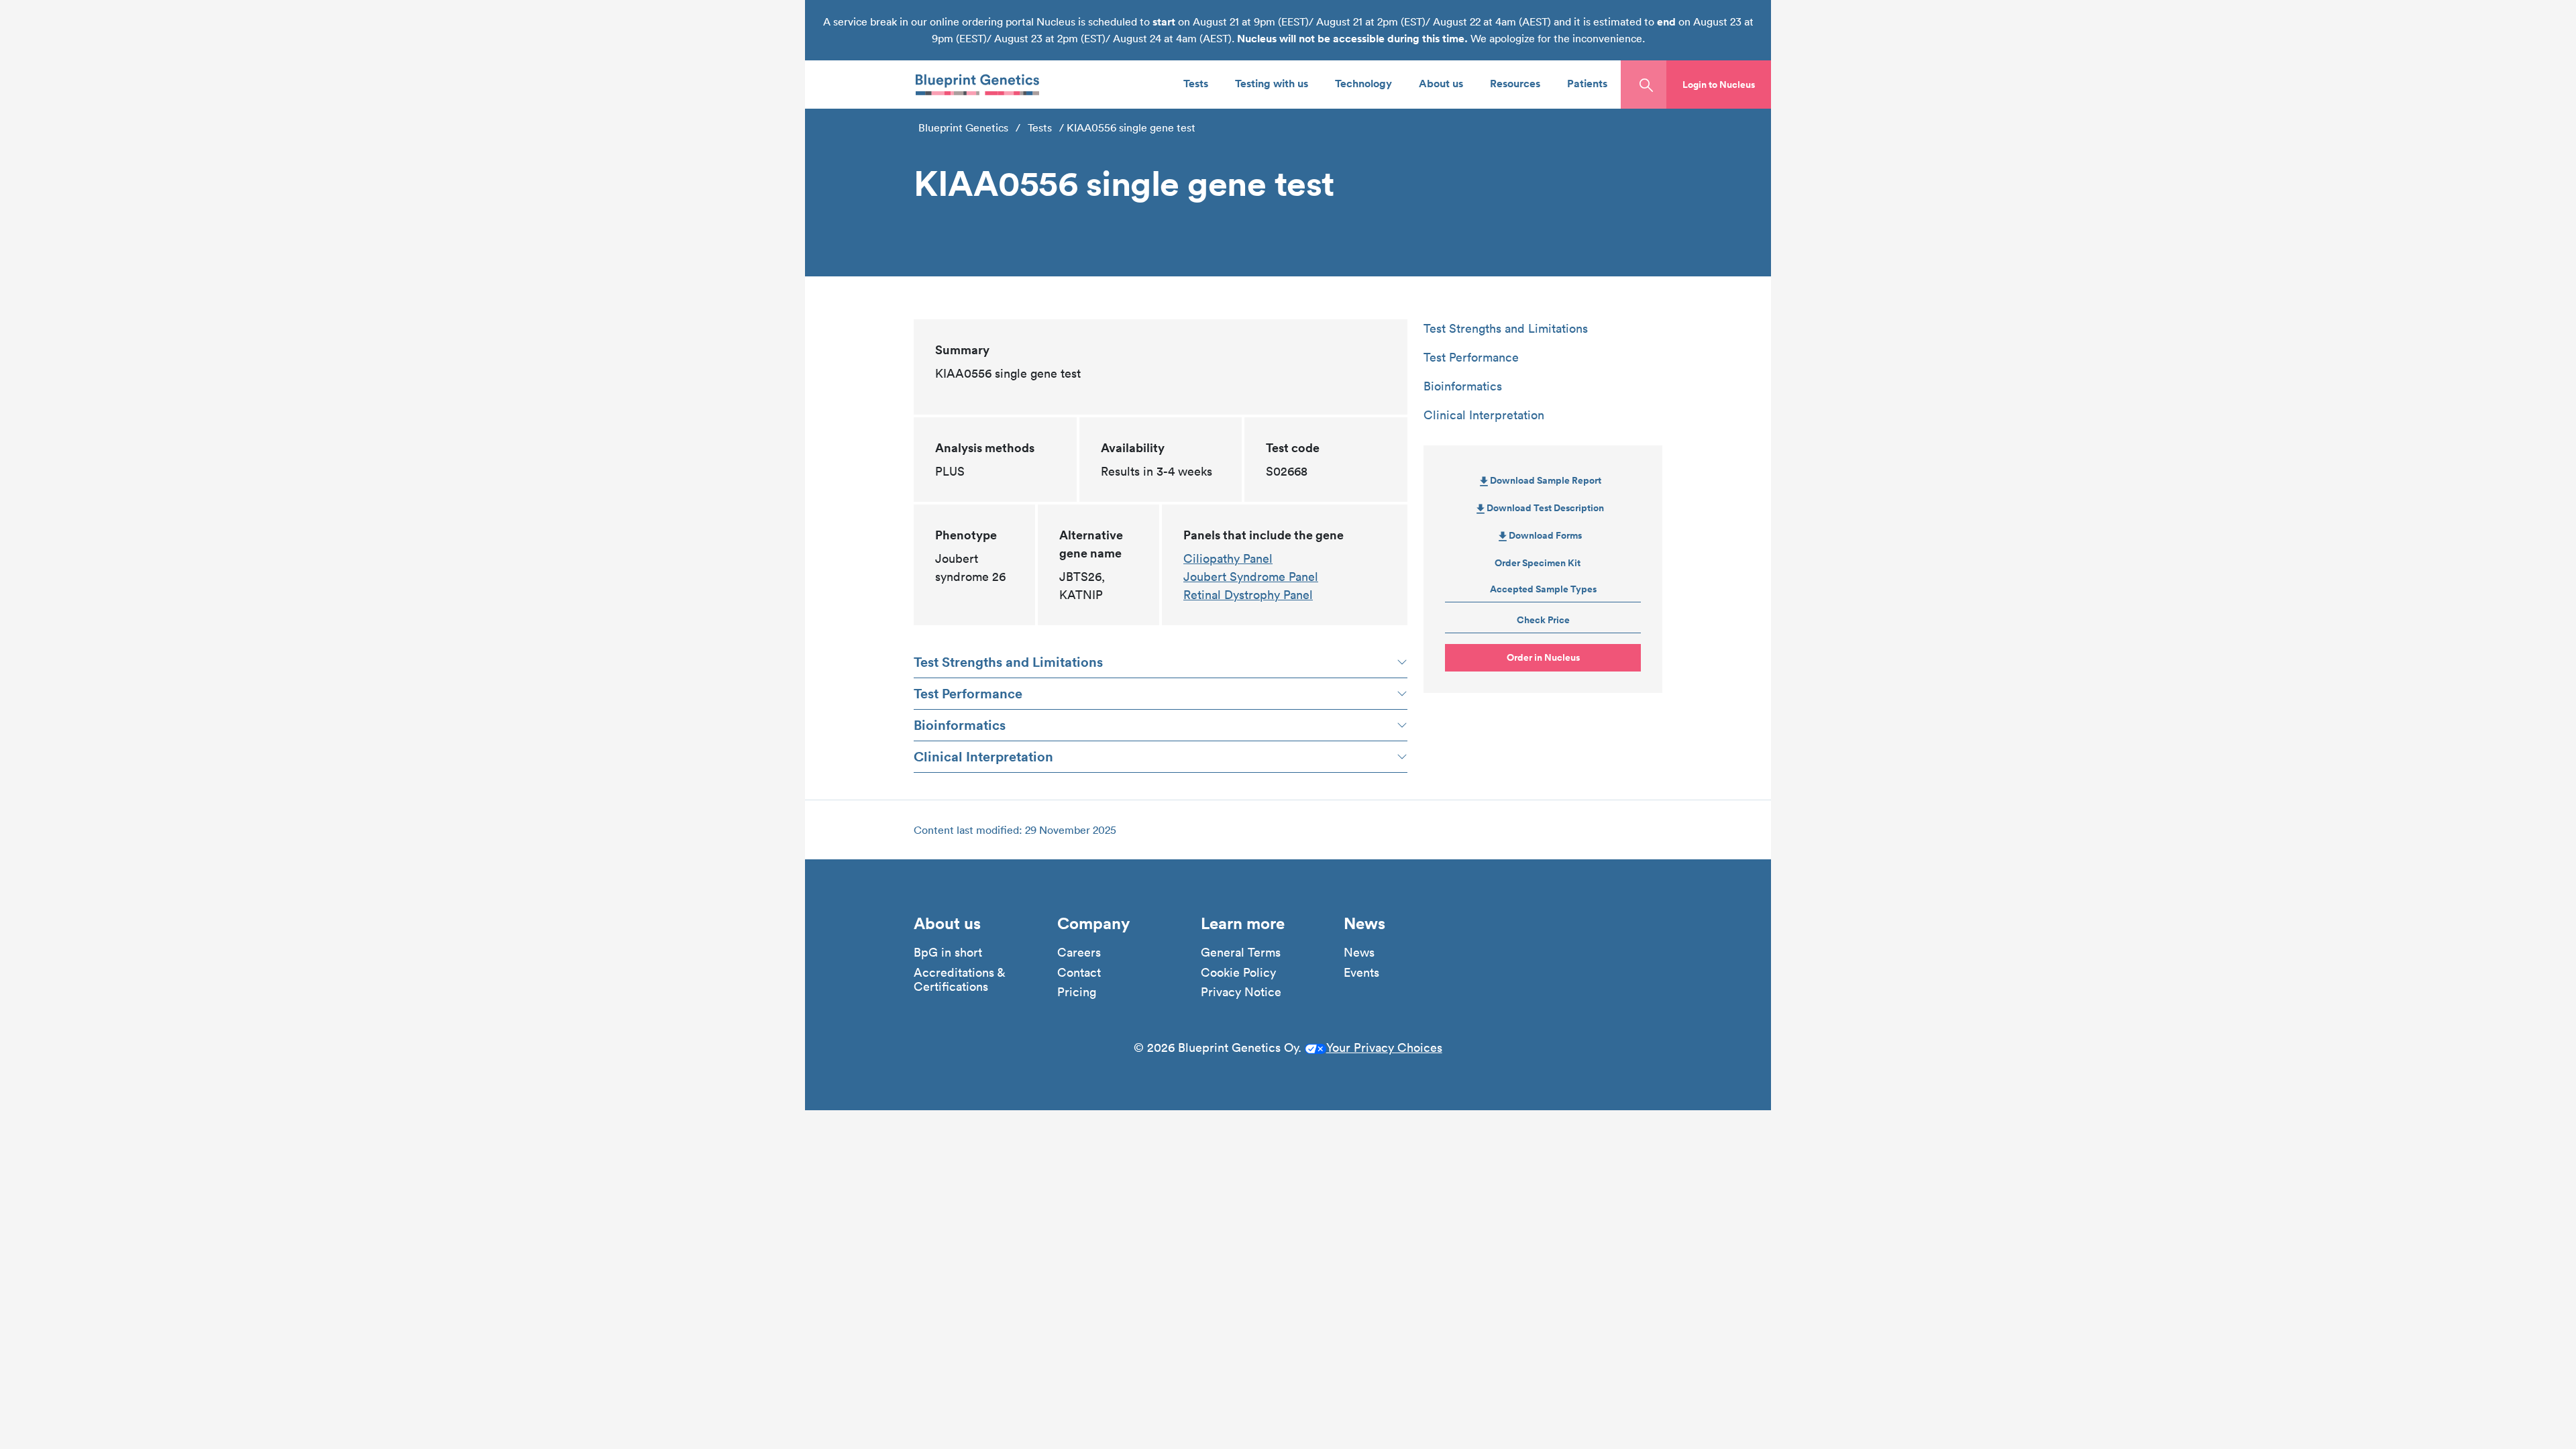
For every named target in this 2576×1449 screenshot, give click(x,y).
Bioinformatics (960, 725)
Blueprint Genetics (963, 127)
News (1359, 953)
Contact (1079, 973)
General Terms (1241, 953)
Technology (1363, 83)
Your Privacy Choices (1384, 1048)
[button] (1719, 85)
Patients (1587, 83)
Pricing (1077, 992)
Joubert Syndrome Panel (1251, 577)
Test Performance (968, 693)
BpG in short (948, 953)
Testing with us (1272, 83)
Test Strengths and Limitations (1008, 662)
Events (1361, 973)
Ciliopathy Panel (1228, 558)
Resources (1515, 83)
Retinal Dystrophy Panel (1248, 595)
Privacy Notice (1241, 992)
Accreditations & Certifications (959, 980)
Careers (1079, 953)
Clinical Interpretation (983, 756)
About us (1441, 83)
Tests (1196, 83)
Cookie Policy (1238, 973)
